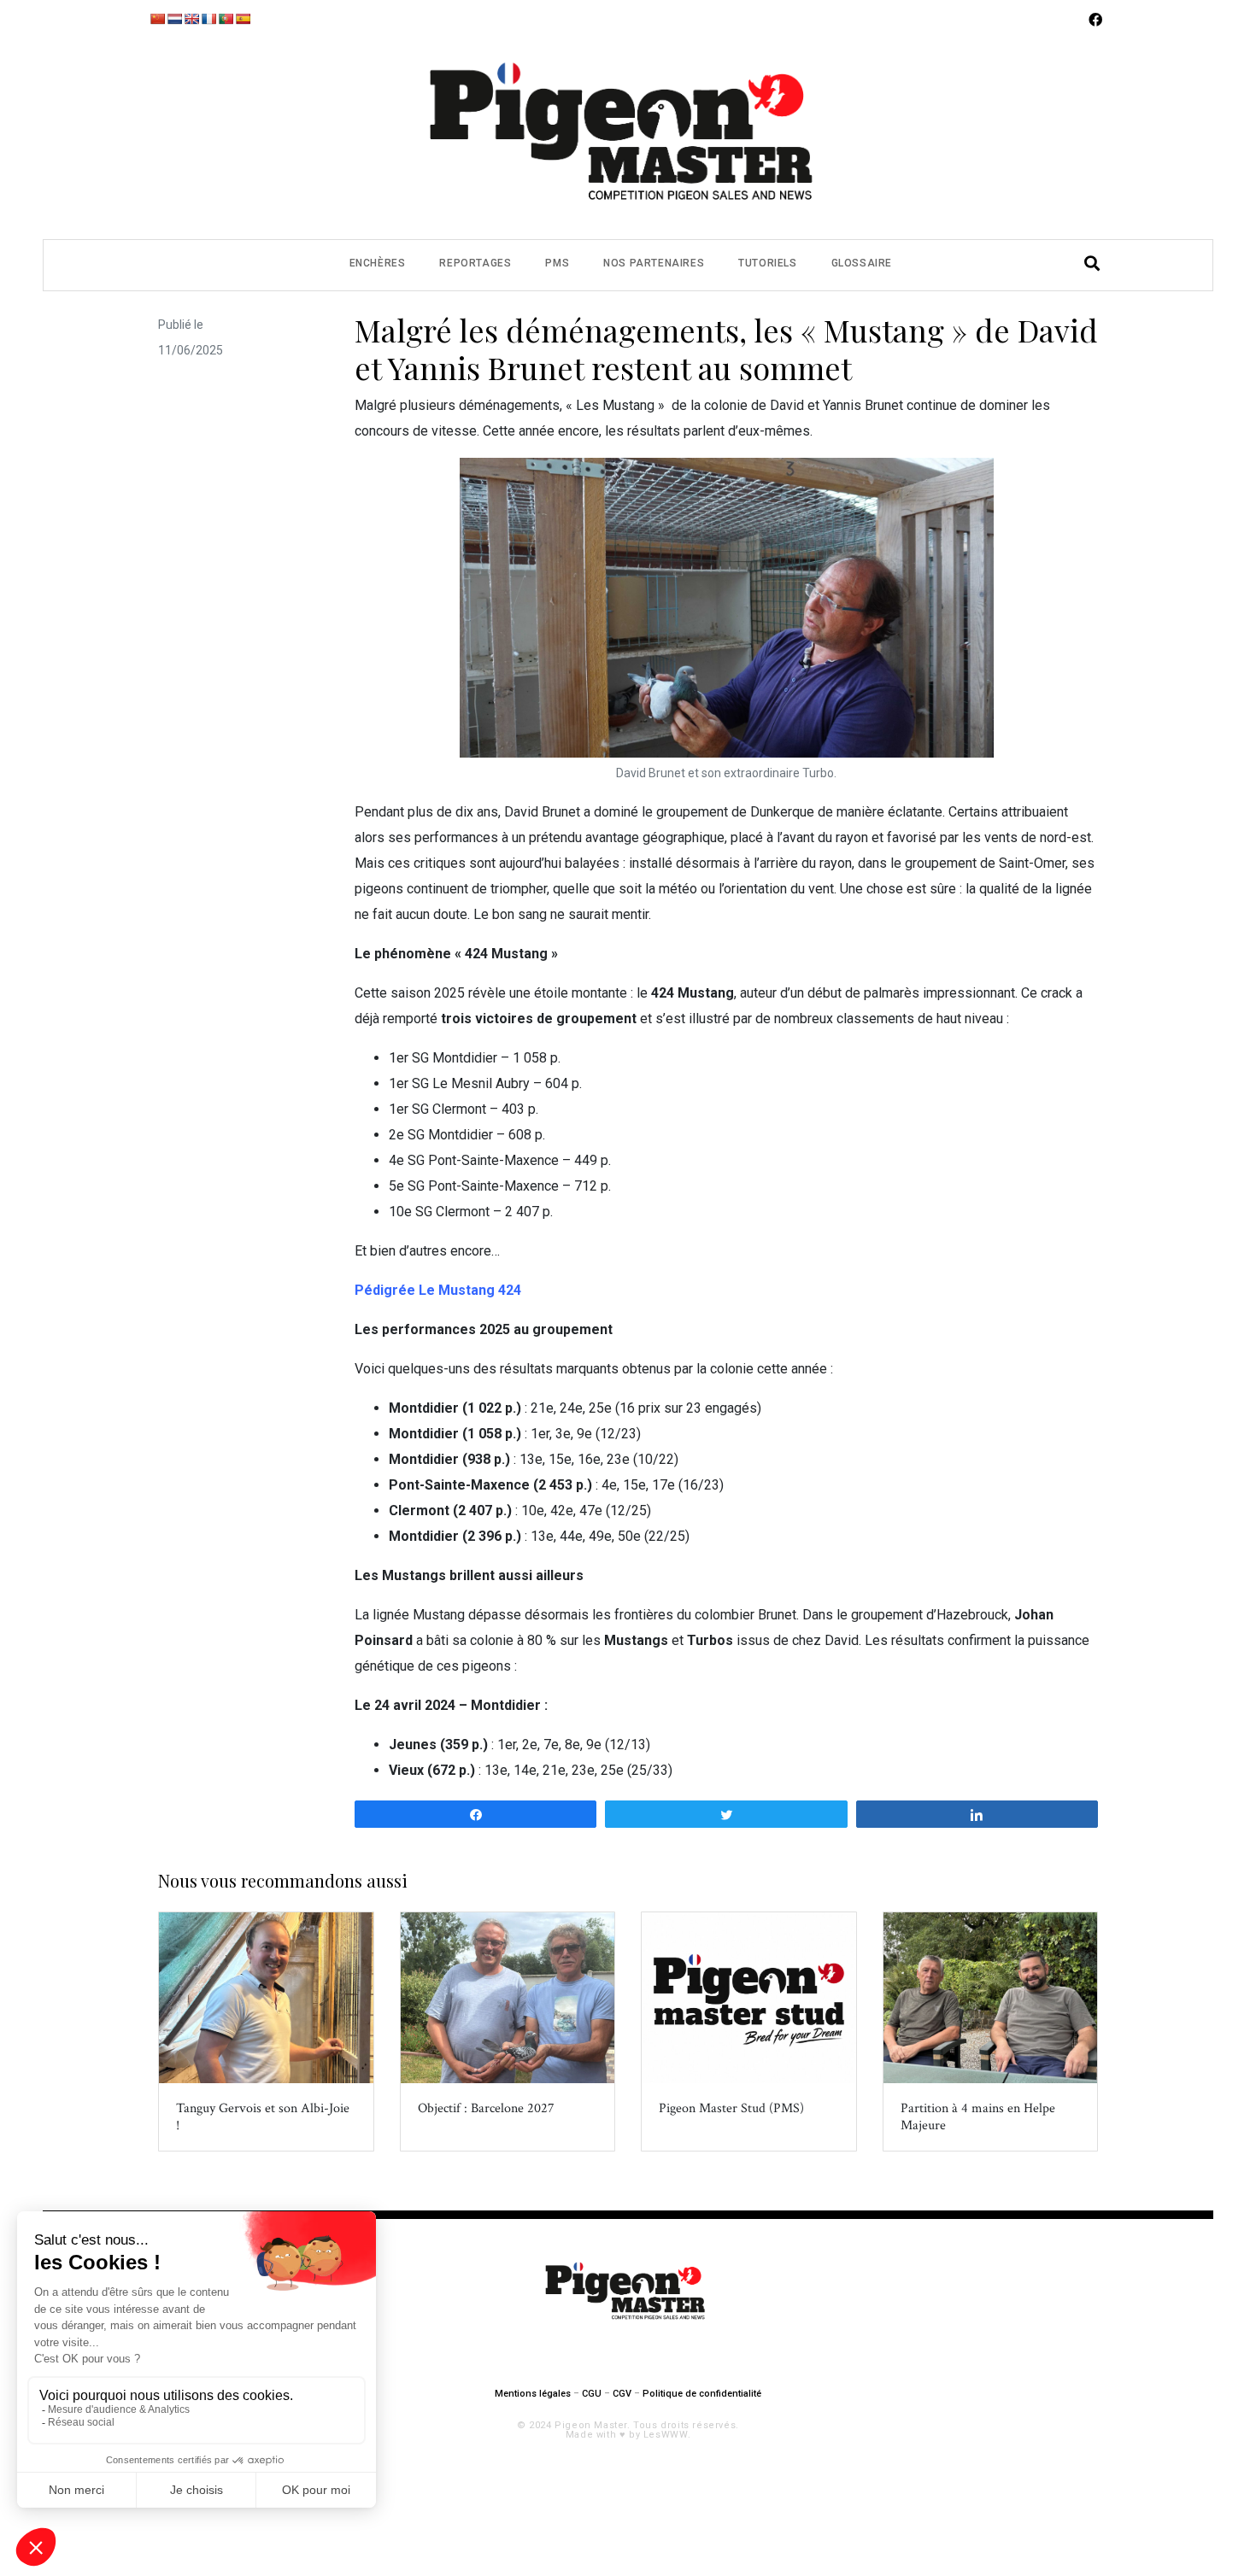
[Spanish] (243, 19)
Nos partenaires (654, 263)
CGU (592, 2394)
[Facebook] (1095, 20)
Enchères (378, 263)
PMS (557, 263)
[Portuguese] (226, 19)
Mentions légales (533, 2394)
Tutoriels (767, 263)
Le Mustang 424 (470, 1290)
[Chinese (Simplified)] (157, 19)
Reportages (475, 263)
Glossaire (862, 263)
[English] (191, 19)
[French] (208, 19)
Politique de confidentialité (702, 2394)
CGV (622, 2394)
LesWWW (666, 2435)
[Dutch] (174, 19)
